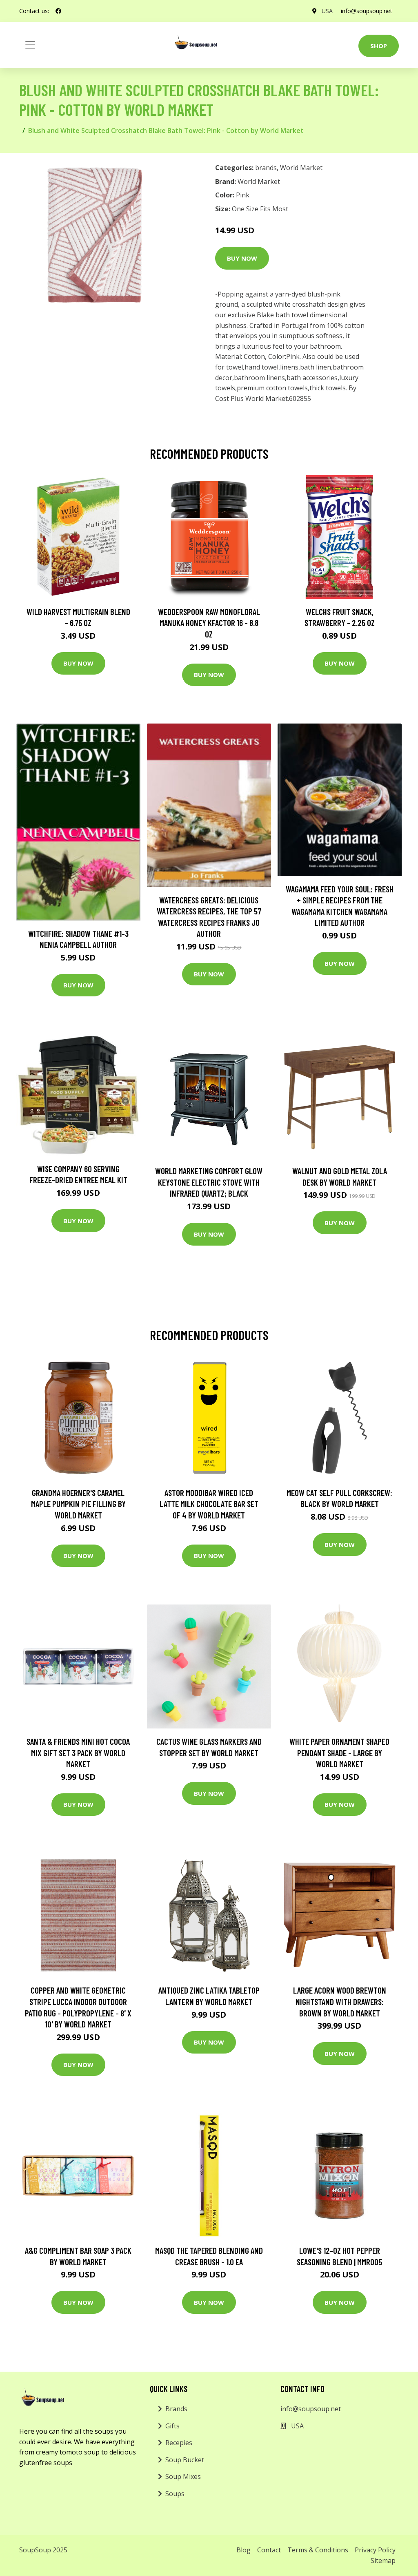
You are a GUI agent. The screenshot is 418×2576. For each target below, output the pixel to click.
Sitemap (383, 2561)
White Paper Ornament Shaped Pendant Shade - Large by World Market (339, 1753)
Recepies (179, 2443)
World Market (301, 168)
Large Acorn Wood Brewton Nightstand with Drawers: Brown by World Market (340, 2001)
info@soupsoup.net (367, 11)
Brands (176, 2409)
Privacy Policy (375, 2550)
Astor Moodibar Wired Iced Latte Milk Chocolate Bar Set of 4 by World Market (209, 1504)
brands (266, 168)
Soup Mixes (183, 2476)
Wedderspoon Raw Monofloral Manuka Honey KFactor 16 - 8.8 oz (209, 623)
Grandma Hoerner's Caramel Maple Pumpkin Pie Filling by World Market (78, 1504)
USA (327, 11)
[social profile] (58, 11)
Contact (269, 2550)
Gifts (172, 2426)
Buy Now (242, 258)
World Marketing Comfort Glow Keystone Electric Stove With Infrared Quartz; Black (209, 1182)
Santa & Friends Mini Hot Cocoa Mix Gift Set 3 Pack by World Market (78, 1753)
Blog (243, 2550)
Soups (175, 2494)
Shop (379, 46)
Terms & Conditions (318, 2550)
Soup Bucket (185, 2460)
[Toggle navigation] (30, 45)
